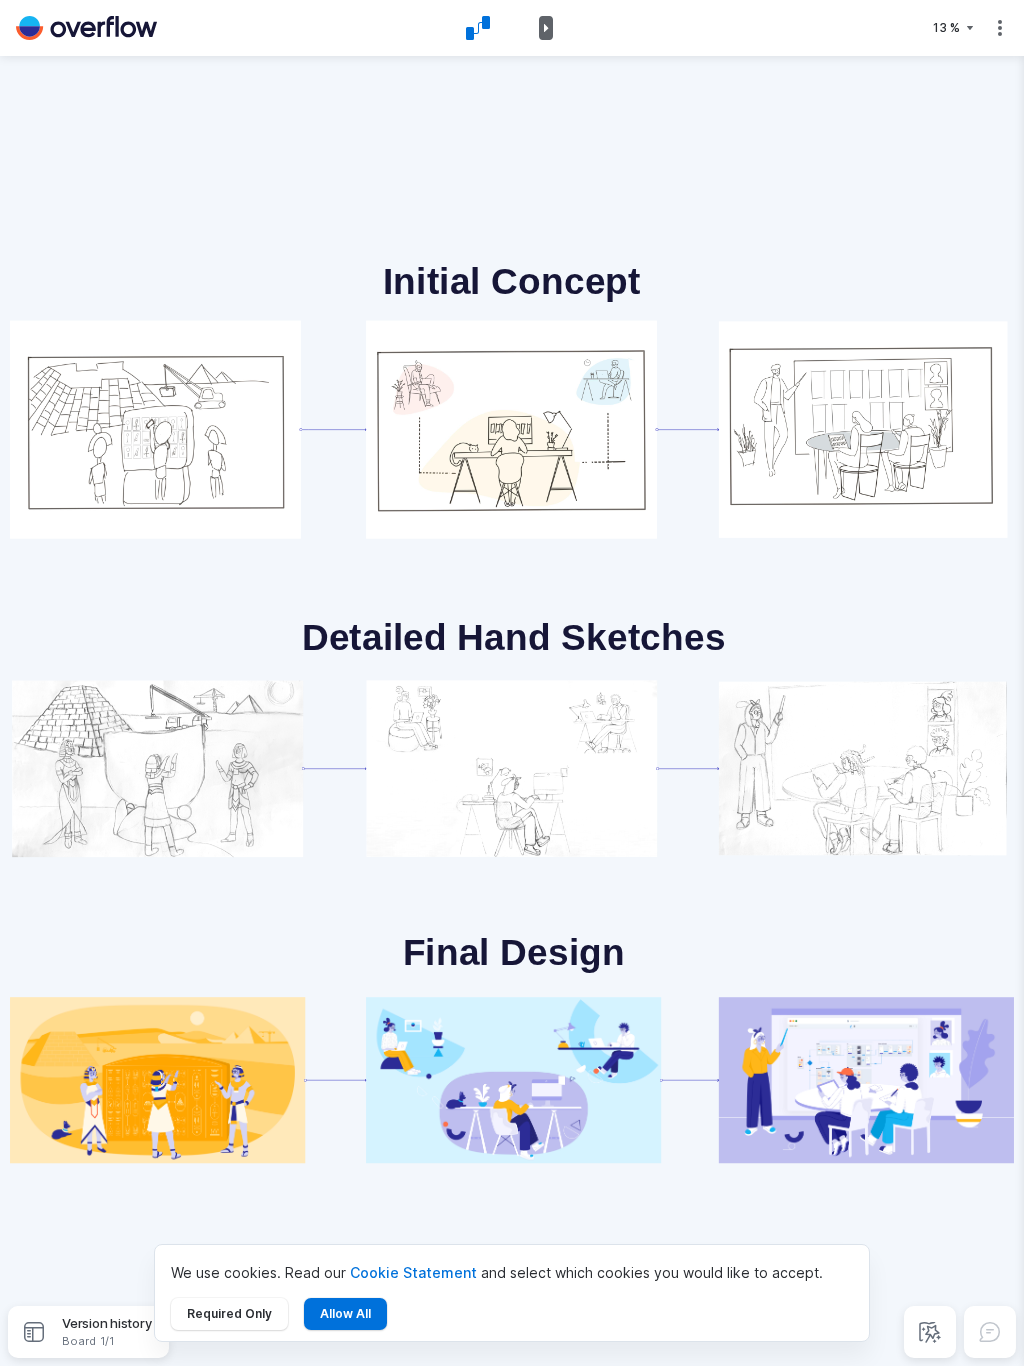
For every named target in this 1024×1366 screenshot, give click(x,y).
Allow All (345, 1313)
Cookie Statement (413, 1272)
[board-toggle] (34, 1332)
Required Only (229, 1313)
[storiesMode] (930, 1332)
